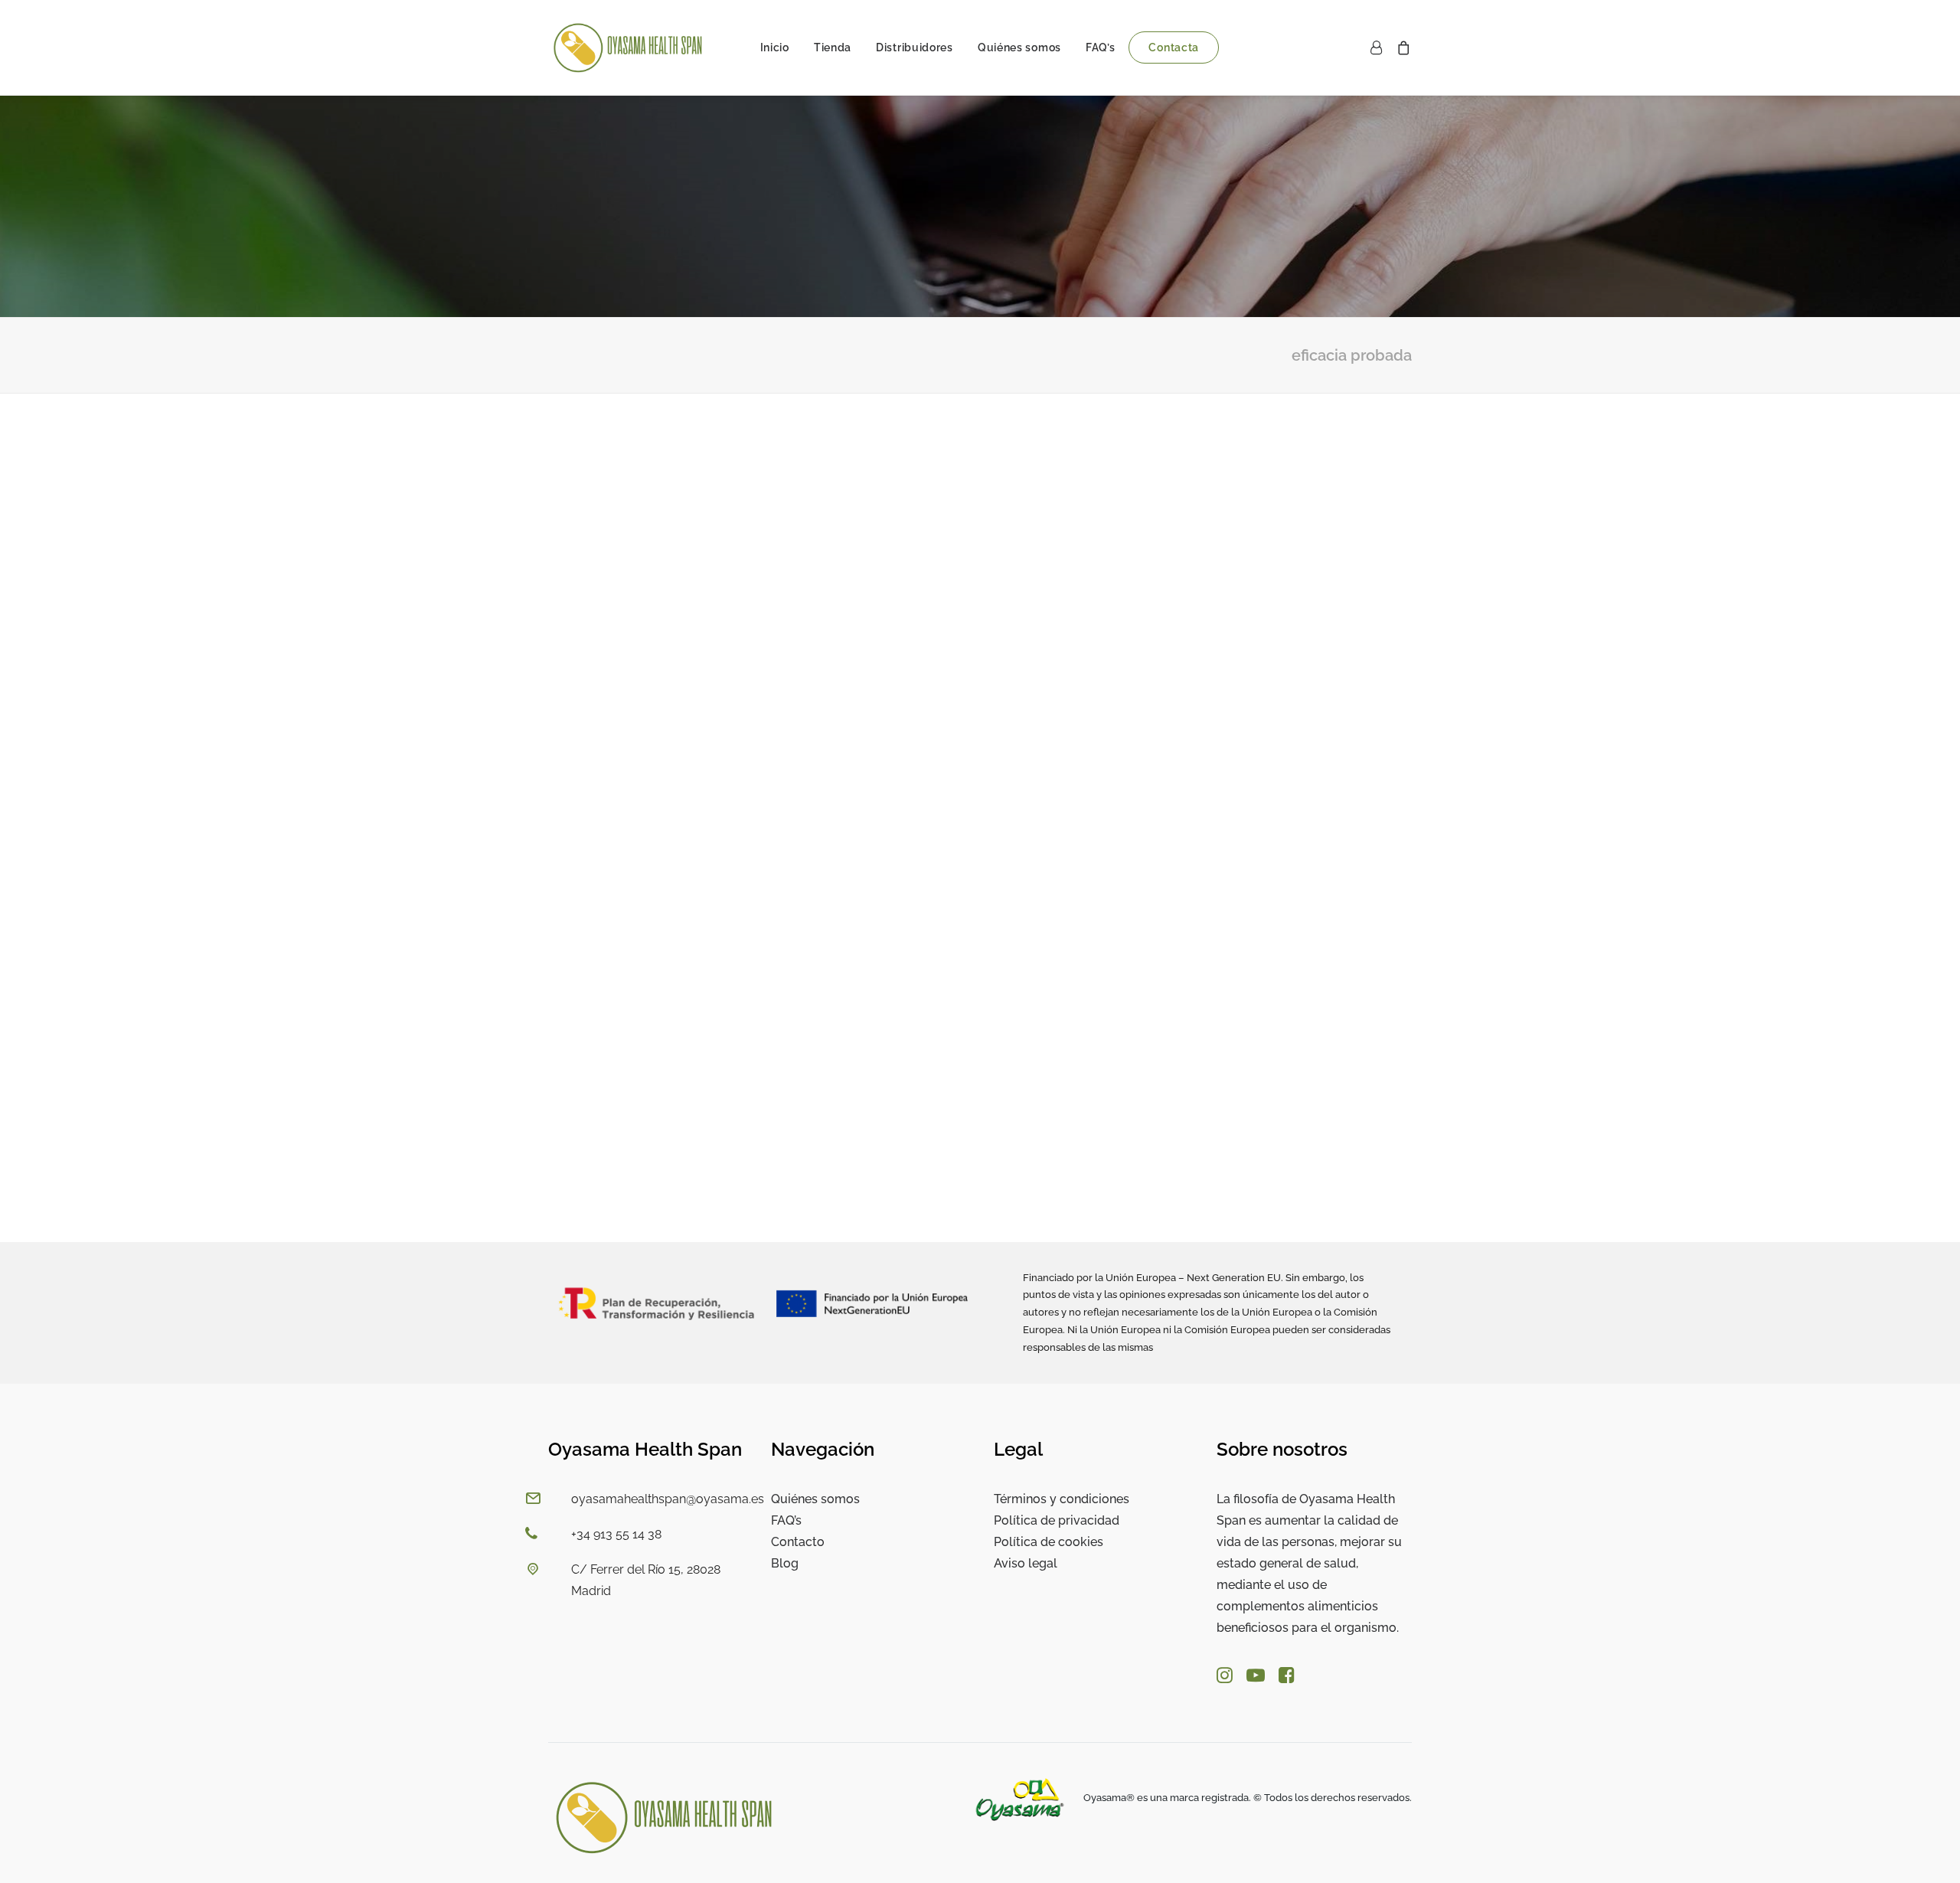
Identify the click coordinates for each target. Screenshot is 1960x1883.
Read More (597, 1192)
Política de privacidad (1057, 1520)
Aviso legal (1026, 1563)
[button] (980, 749)
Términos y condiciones (1062, 1499)
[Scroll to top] (1930, 1852)
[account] (1379, 47)
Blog (785, 1563)
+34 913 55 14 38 (616, 1534)
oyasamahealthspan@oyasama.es (668, 1499)
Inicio (775, 47)
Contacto (798, 1542)
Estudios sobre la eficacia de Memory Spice (697, 1169)
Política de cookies (1049, 1542)
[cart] (1401, 47)
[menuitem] (775, 47)
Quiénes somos (1019, 47)
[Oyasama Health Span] (628, 47)
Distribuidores (915, 47)
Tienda (833, 47)
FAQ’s (1101, 47)
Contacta (1174, 47)
